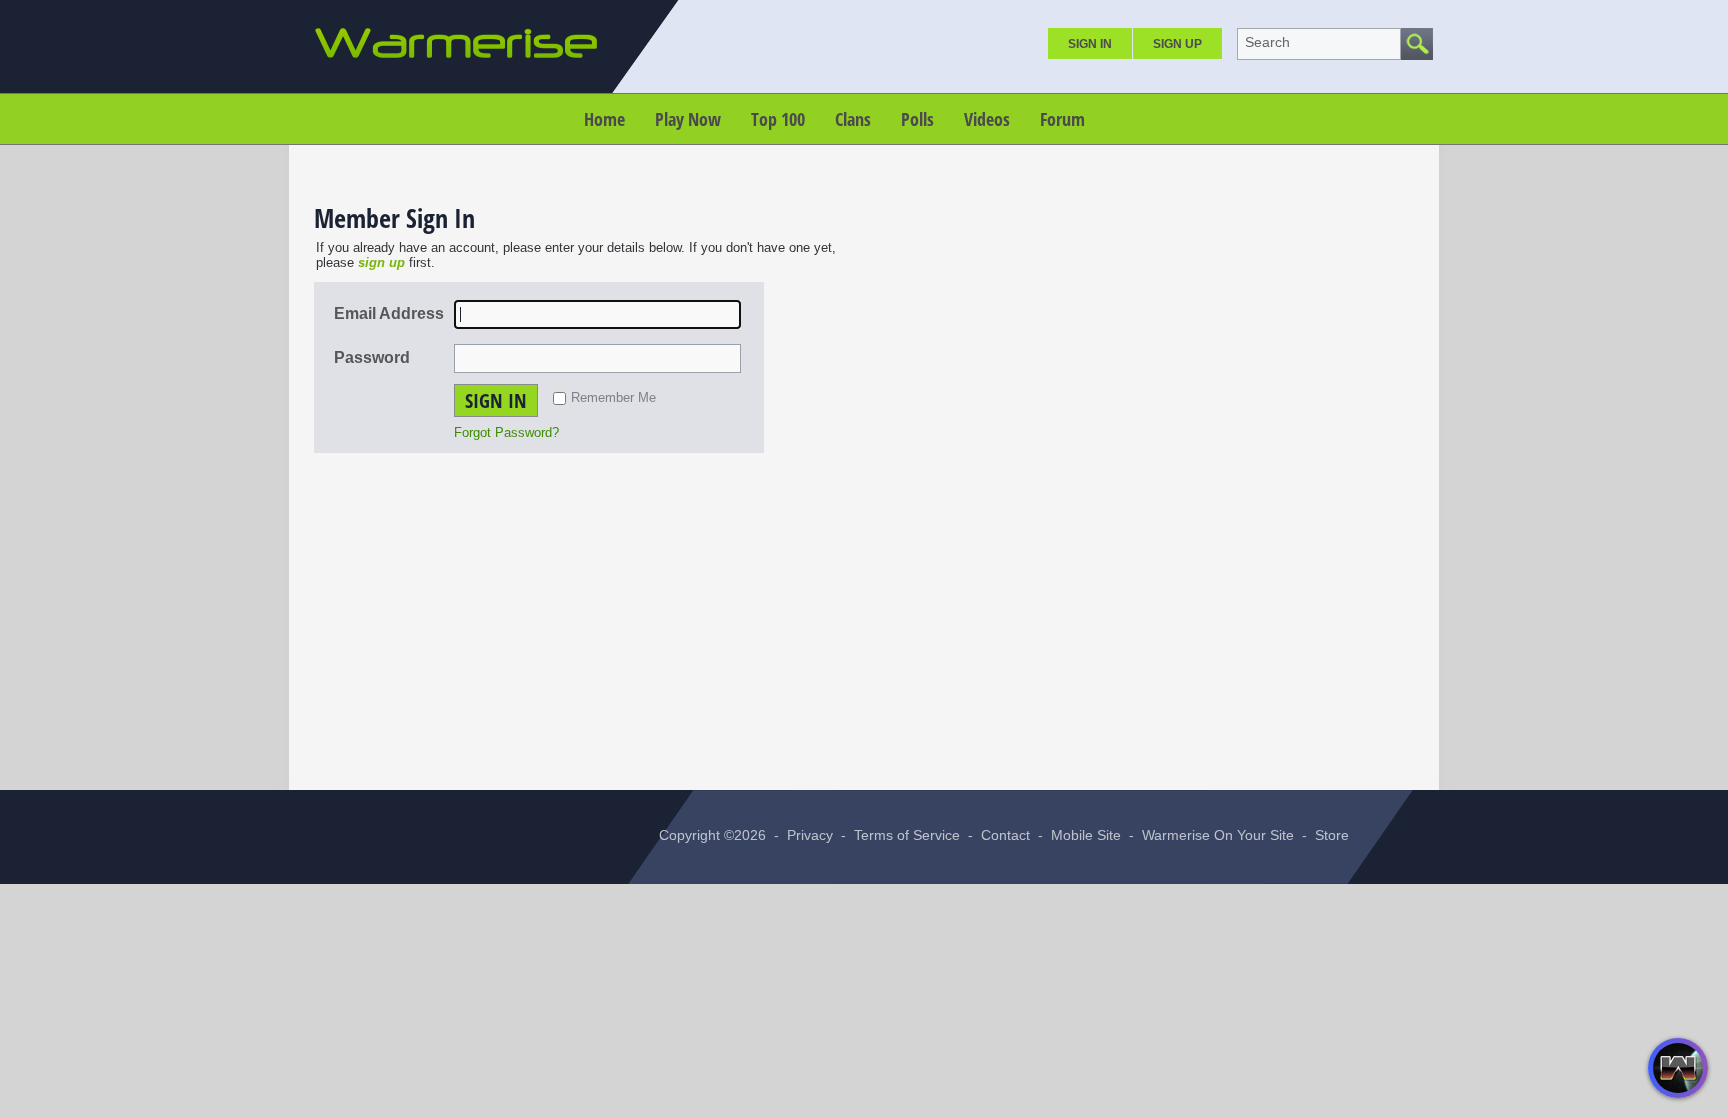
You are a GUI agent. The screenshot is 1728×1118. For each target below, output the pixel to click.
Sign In (1090, 44)
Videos (987, 119)
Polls (917, 119)
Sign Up (1177, 44)
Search (1267, 42)
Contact (1005, 835)
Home (604, 119)
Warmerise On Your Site (1218, 835)
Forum (1062, 119)
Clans (853, 119)
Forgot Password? (506, 432)
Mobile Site (1086, 835)
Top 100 (778, 119)
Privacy (810, 835)
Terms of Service (907, 835)
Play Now (688, 119)
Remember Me (613, 397)
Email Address (389, 313)
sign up (381, 262)
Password (372, 357)
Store (1332, 835)
